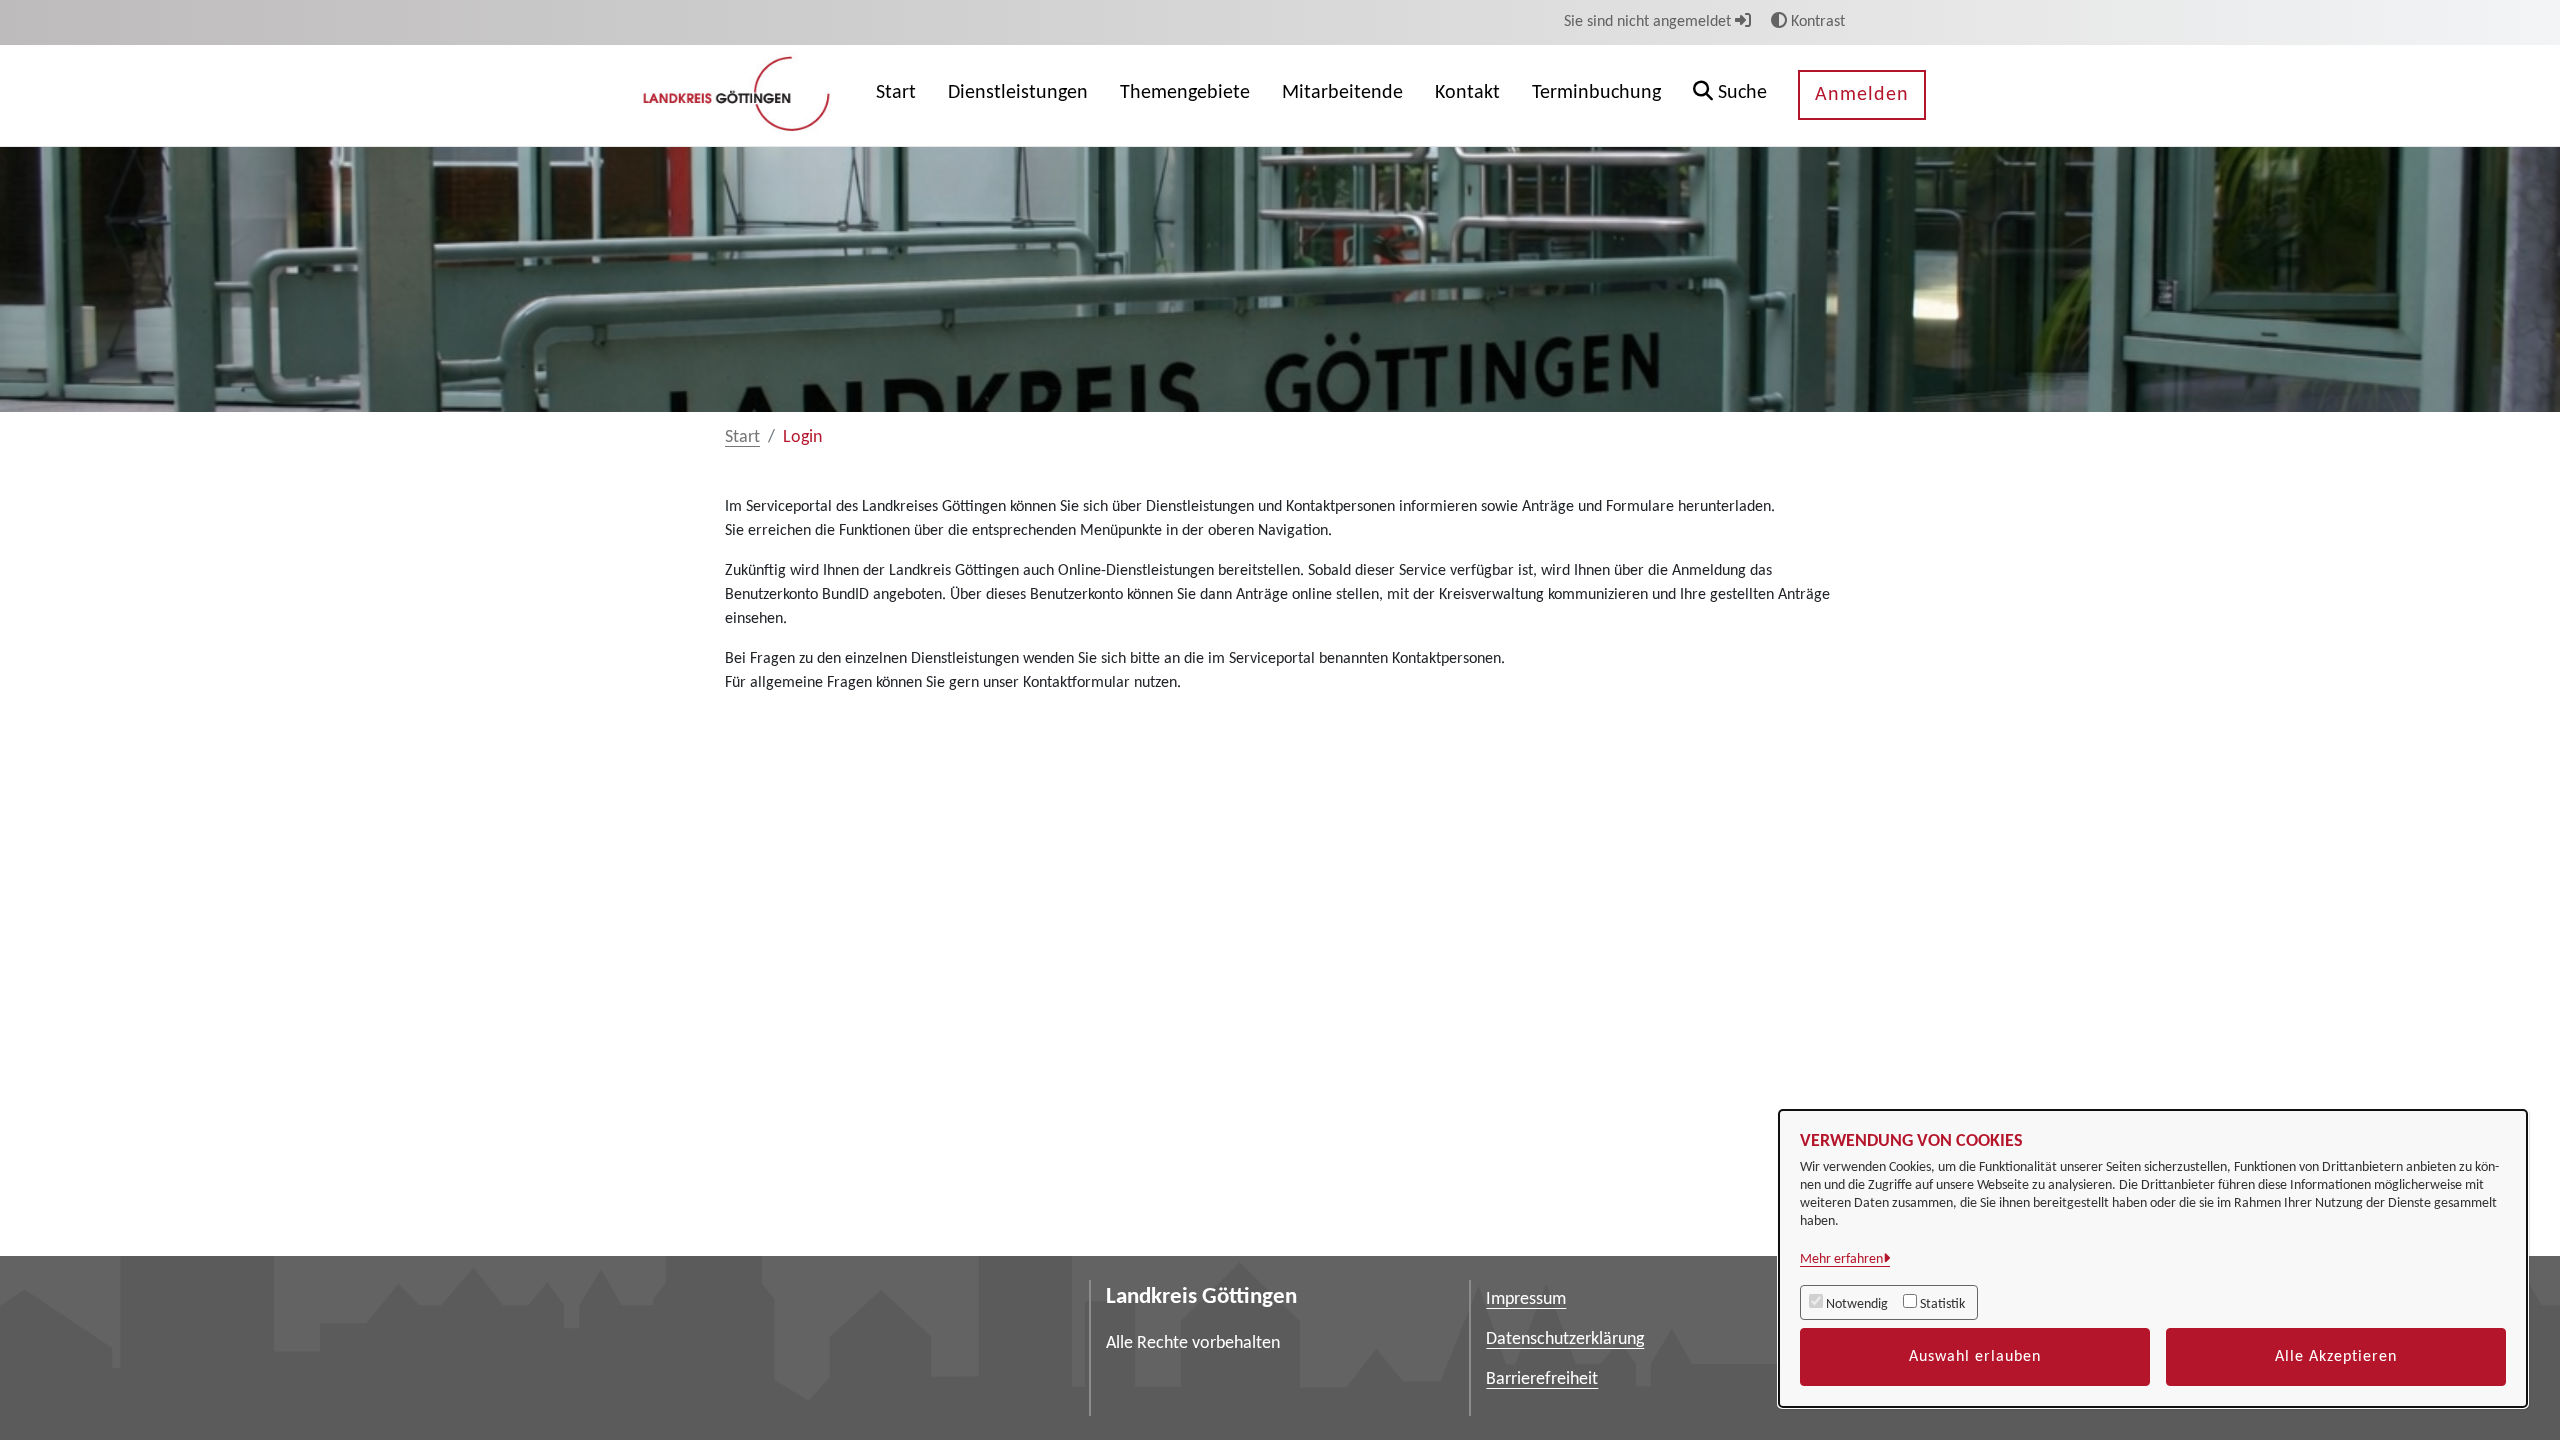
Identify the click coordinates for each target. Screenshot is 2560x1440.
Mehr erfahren (1841, 1259)
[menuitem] (896, 95)
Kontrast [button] (1816, 22)
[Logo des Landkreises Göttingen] (739, 95)
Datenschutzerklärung (1565, 1339)
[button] (1730, 95)
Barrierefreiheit (1542, 1379)
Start (742, 437)
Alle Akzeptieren (2336, 1357)
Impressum (1526, 1299)
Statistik (1942, 1304)
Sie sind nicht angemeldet (1649, 22)
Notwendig (1857, 1304)
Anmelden (1862, 95)
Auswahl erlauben (1975, 1357)
